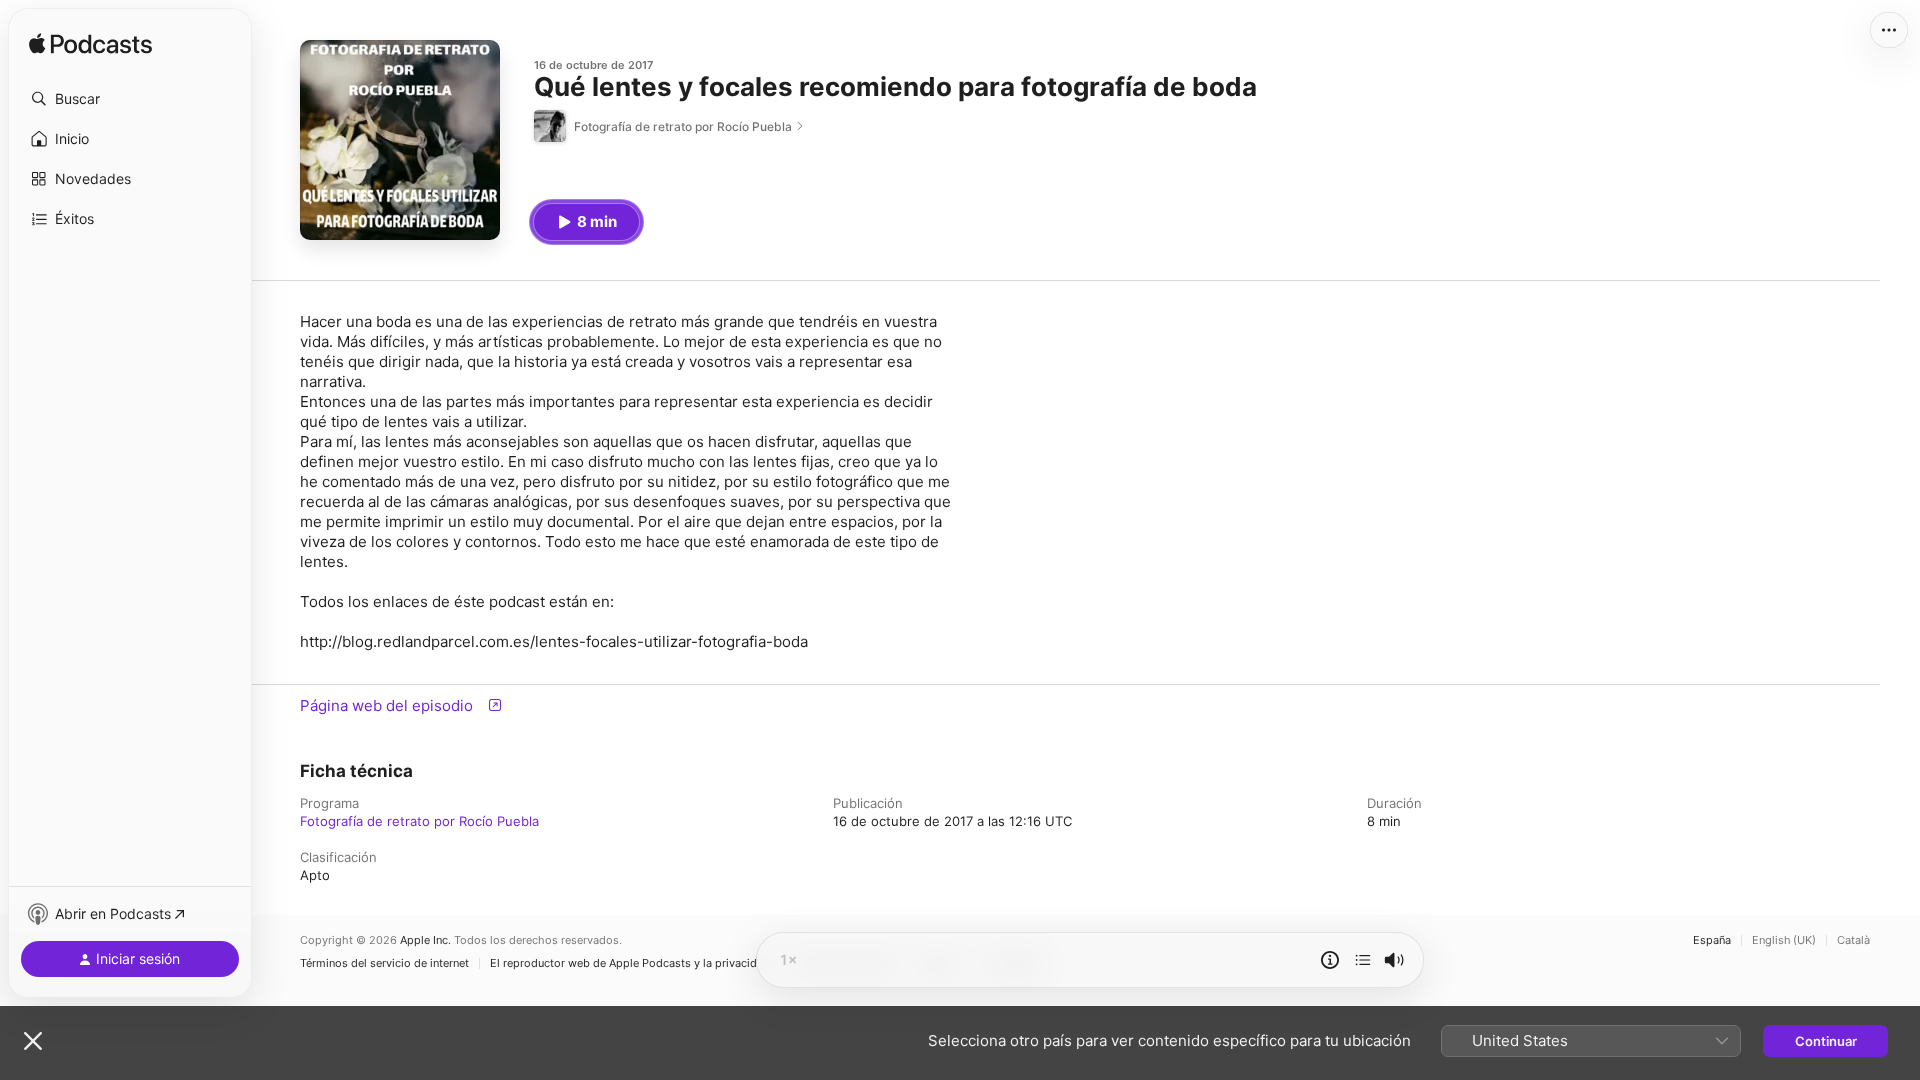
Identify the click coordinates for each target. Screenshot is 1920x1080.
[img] (90, 45)
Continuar (1826, 1041)
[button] (130, 99)
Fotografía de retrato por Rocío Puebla (419, 821)
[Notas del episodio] (1330, 960)
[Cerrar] (33, 1041)
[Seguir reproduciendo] (1363, 960)
